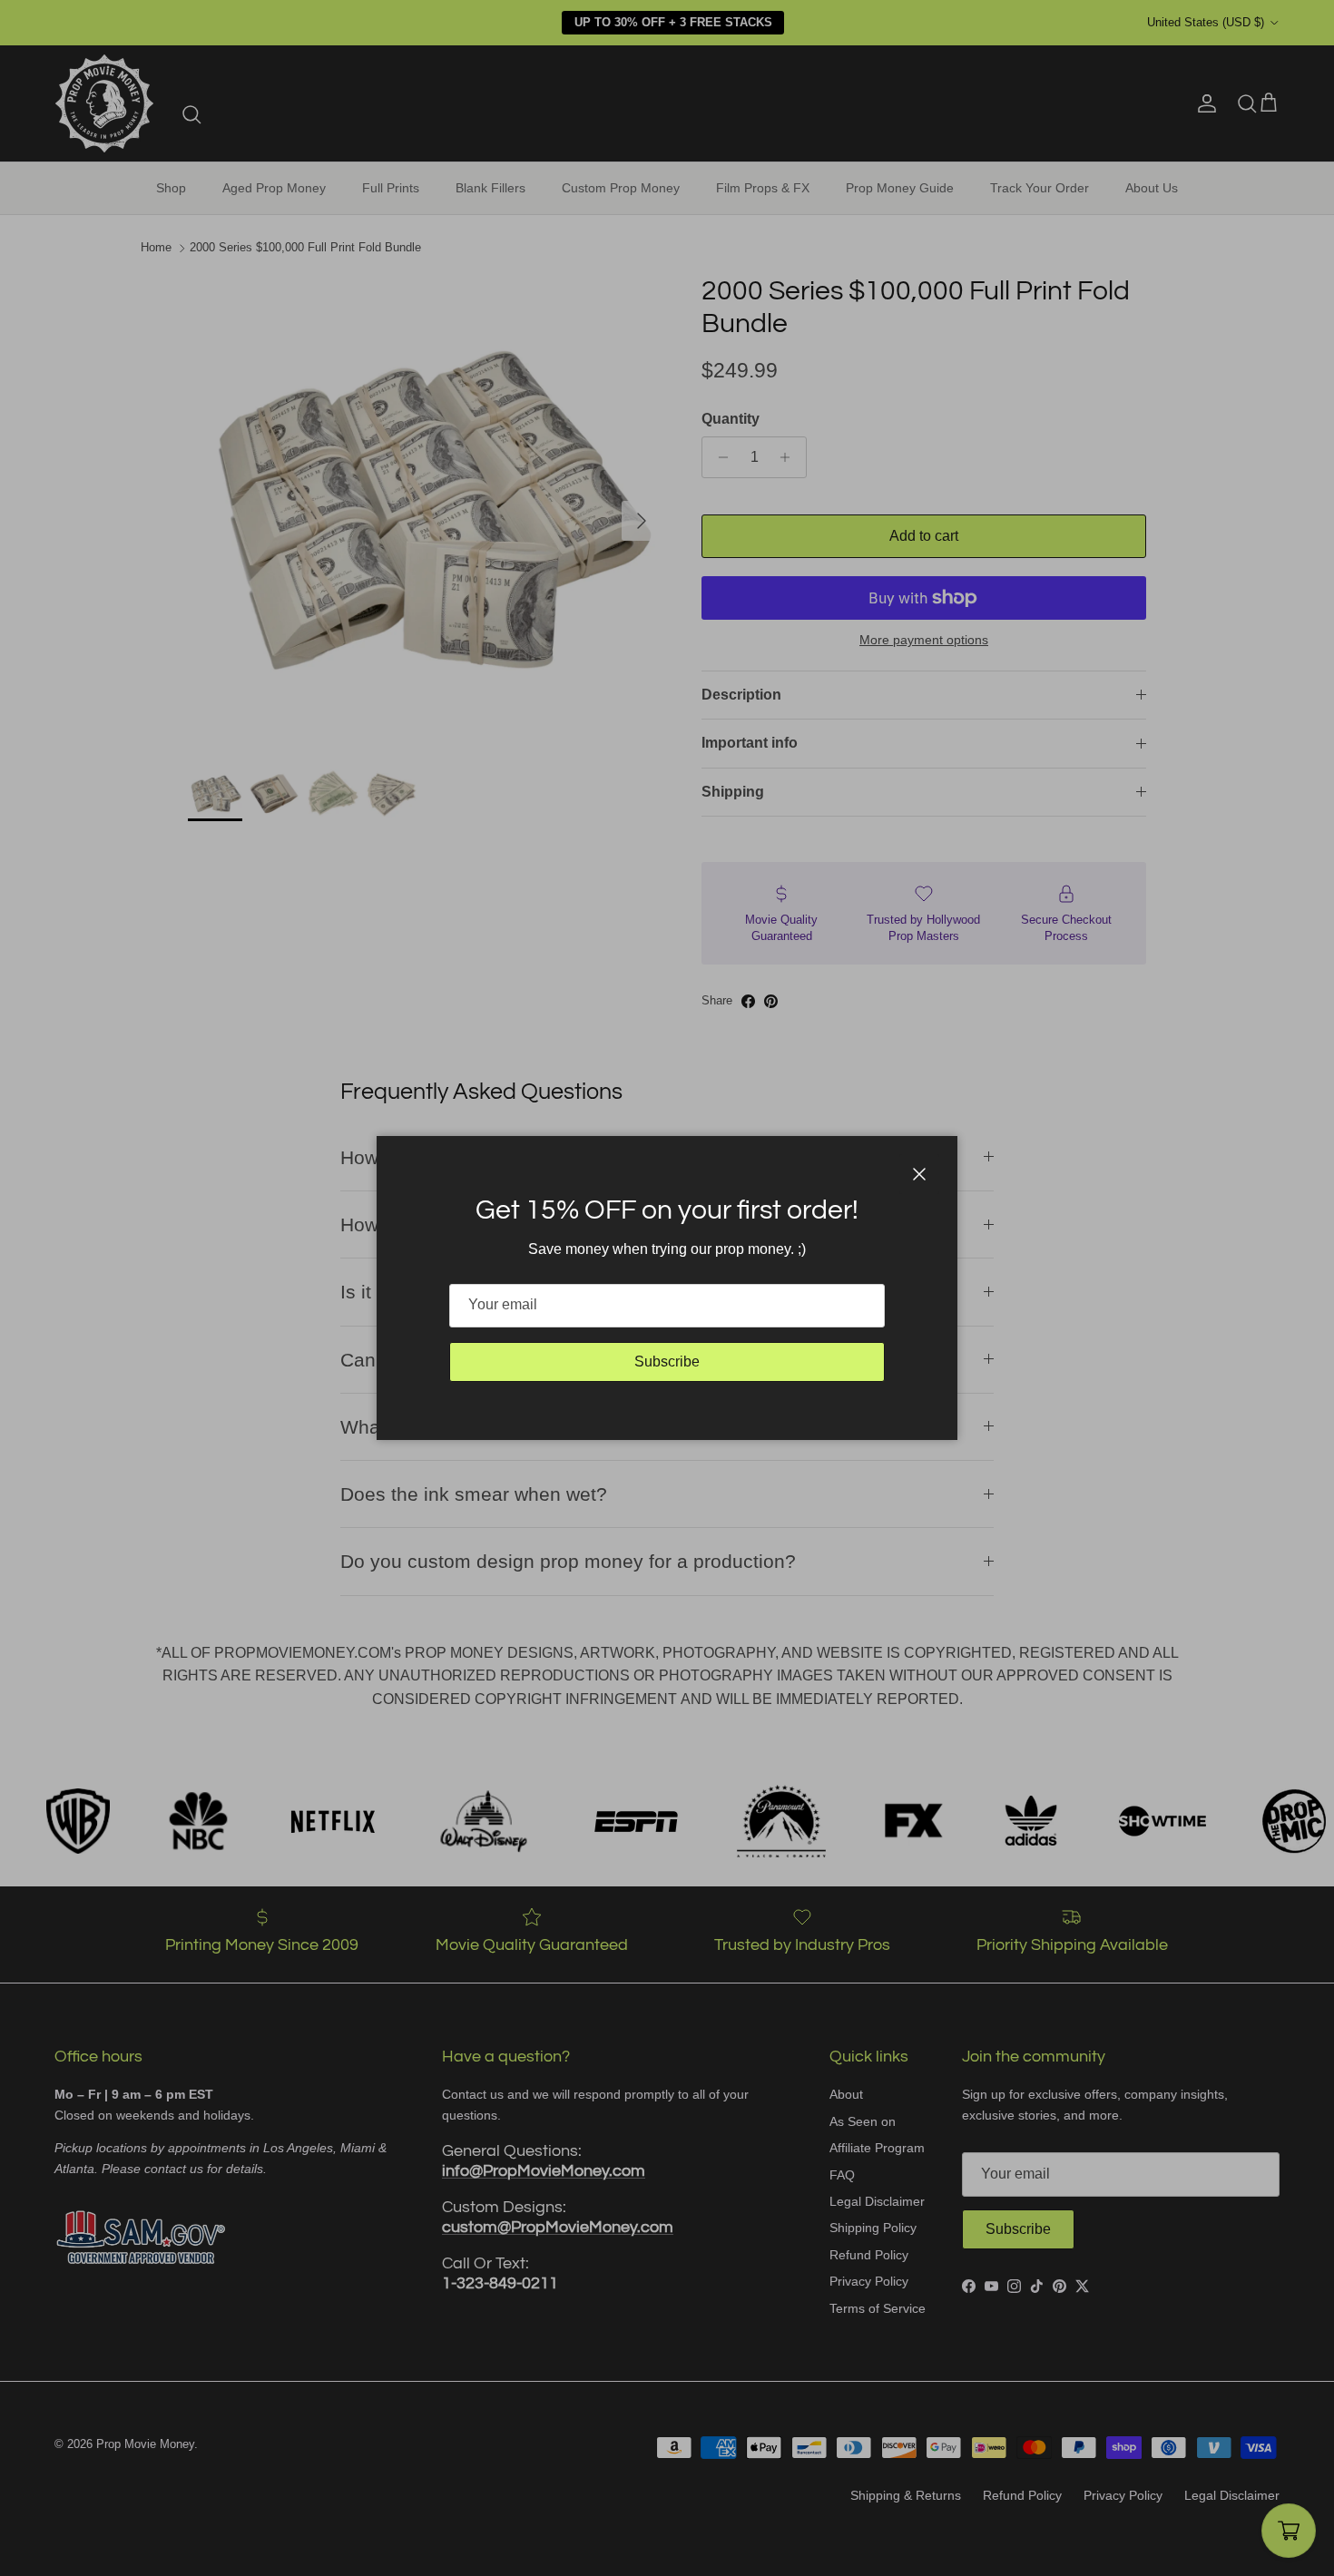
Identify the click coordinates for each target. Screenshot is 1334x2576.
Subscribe (667, 1361)
